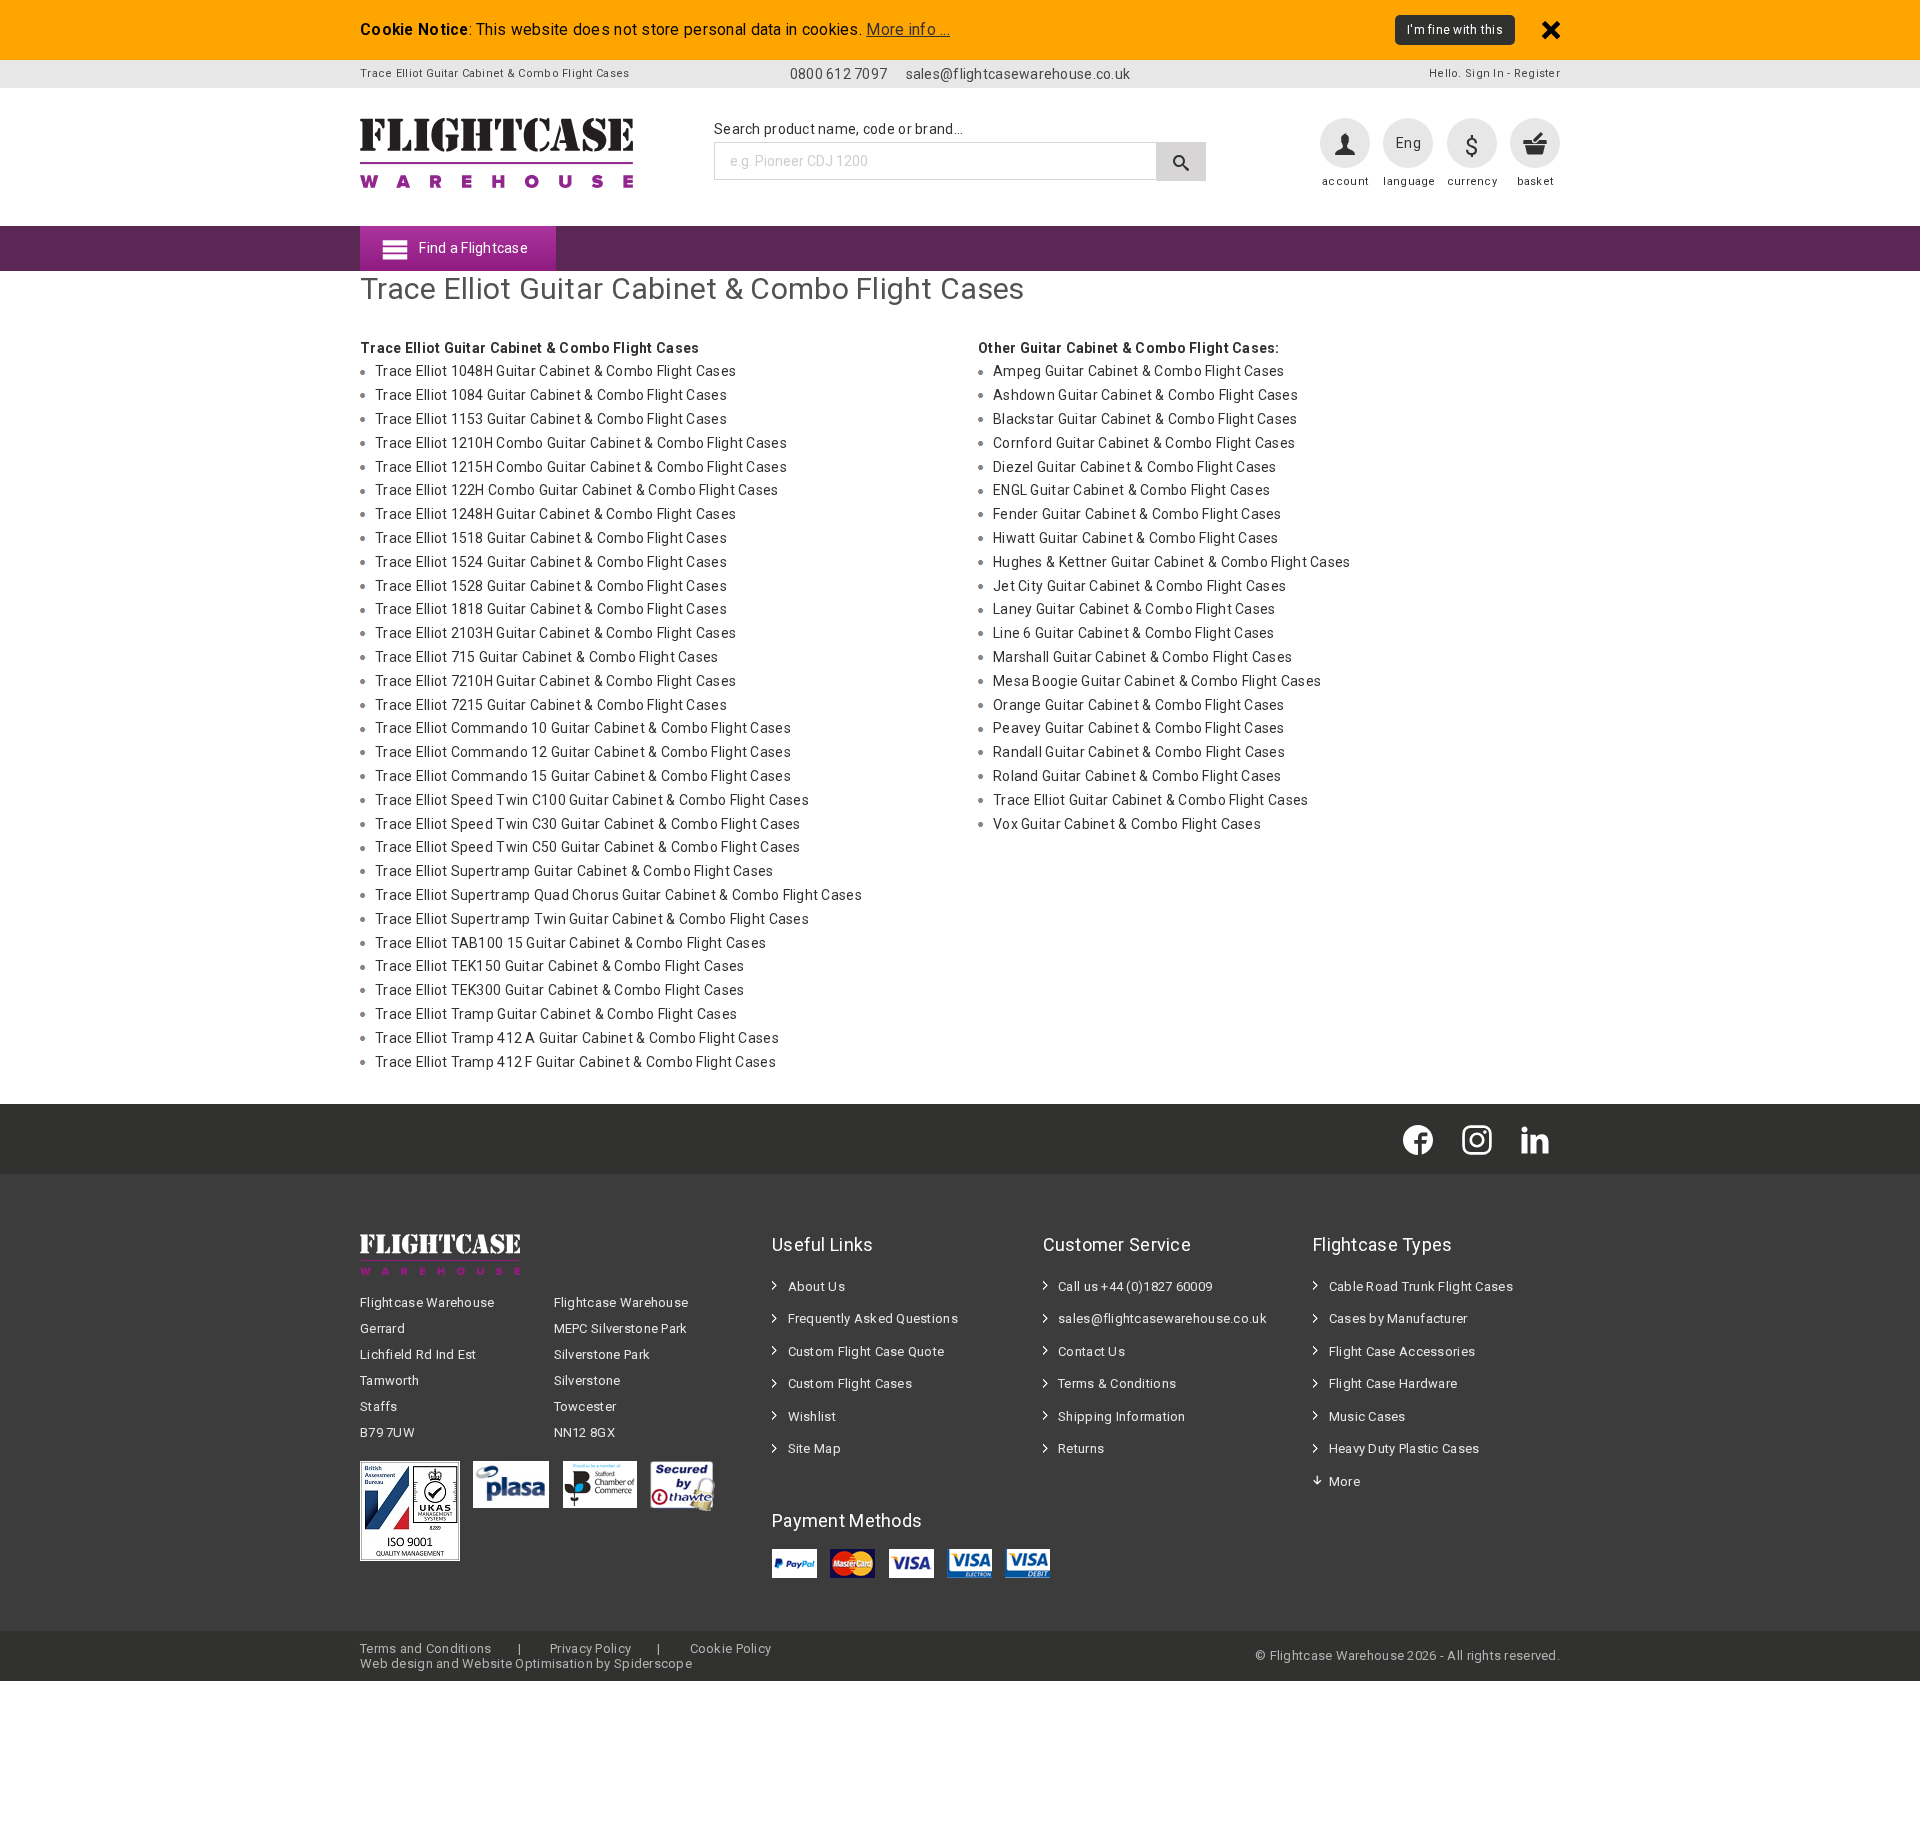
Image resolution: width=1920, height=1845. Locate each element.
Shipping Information (1122, 1416)
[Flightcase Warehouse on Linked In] (1540, 1138)
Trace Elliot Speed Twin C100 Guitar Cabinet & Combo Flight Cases (592, 800)
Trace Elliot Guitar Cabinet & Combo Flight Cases (1150, 800)
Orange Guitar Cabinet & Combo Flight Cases (1139, 705)
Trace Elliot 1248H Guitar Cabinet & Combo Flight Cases (555, 514)
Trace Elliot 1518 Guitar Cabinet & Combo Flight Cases (551, 538)
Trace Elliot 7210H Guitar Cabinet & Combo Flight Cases (555, 681)
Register (1537, 73)
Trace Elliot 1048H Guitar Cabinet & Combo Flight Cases (555, 371)
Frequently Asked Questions (873, 1318)
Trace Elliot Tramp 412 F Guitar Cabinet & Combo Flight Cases (575, 1062)
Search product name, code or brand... (838, 129)
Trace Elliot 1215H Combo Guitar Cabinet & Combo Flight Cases (581, 467)
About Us (816, 1286)
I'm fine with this (1455, 30)
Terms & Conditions (1117, 1383)
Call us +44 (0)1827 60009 (1135, 1286)
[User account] (1345, 143)
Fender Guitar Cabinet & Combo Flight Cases (1137, 514)
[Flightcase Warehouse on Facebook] (1423, 1138)
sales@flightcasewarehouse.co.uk (1018, 74)
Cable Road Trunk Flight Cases (1421, 1286)
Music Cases (1367, 1416)
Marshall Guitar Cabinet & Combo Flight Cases (1142, 657)
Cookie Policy (731, 1648)
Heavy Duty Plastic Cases (1404, 1448)
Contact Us (1091, 1351)
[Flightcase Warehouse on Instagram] (1482, 1138)
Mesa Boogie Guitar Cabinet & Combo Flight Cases (1157, 681)
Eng (1408, 143)
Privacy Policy (590, 1648)
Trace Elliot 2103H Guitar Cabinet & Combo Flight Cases (555, 633)
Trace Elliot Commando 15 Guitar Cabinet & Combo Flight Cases (583, 776)
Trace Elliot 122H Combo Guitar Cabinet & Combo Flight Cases (577, 490)
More (1344, 1481)
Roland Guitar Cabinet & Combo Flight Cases (1137, 776)
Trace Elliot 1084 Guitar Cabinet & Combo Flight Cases (551, 395)
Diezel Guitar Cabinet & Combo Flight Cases (1135, 467)
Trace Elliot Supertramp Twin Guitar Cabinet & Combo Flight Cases (592, 919)
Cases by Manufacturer (1398, 1318)
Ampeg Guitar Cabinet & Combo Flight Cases (1138, 371)
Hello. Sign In (1466, 73)
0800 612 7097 (839, 74)
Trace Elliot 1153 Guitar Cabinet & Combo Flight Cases (551, 419)
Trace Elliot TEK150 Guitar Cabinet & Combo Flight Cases (559, 966)
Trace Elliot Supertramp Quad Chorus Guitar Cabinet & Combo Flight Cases (618, 895)
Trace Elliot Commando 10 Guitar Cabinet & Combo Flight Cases (583, 728)
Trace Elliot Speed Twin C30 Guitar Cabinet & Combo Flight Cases (588, 824)
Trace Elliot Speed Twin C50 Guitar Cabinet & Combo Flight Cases (588, 847)
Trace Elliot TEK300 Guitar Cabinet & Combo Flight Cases (559, 990)
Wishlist (812, 1416)
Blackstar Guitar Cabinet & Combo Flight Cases (1145, 419)
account (1345, 181)
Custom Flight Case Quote (866, 1351)
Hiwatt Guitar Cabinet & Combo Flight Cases (1136, 538)
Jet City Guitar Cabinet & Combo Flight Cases (1139, 586)
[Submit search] (1181, 161)
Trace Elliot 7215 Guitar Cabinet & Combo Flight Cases (551, 705)
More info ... (908, 30)
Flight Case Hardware (1393, 1383)
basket (1535, 181)
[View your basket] (1535, 143)
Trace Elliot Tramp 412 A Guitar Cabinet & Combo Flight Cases (577, 1038)
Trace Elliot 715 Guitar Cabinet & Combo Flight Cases (547, 657)
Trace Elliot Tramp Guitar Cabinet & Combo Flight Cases (556, 1014)
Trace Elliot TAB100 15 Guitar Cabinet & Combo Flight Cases (570, 943)
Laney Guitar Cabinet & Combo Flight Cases (1134, 609)
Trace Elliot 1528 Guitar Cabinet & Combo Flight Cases (551, 586)
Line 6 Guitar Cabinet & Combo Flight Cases (1134, 633)
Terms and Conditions (426, 1648)
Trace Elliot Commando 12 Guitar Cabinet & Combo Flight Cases (583, 752)
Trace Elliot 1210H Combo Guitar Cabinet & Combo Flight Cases (581, 443)
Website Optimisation (527, 1663)
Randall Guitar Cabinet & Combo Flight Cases (1139, 752)
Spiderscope (653, 1663)
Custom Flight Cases (850, 1383)
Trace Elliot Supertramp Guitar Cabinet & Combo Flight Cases (574, 871)
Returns (1081, 1448)
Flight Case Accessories (1402, 1351)
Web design (396, 1663)
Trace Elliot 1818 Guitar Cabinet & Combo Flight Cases (551, 609)
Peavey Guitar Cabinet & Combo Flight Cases (1139, 728)
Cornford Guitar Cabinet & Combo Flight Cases (1144, 443)
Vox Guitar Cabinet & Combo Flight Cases (1127, 824)
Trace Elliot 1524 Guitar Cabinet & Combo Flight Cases (551, 562)
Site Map (814, 1448)
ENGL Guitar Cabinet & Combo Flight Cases (1131, 490)
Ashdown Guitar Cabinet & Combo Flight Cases (1145, 395)
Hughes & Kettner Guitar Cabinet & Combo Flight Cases (1172, 562)
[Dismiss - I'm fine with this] (1551, 29)
